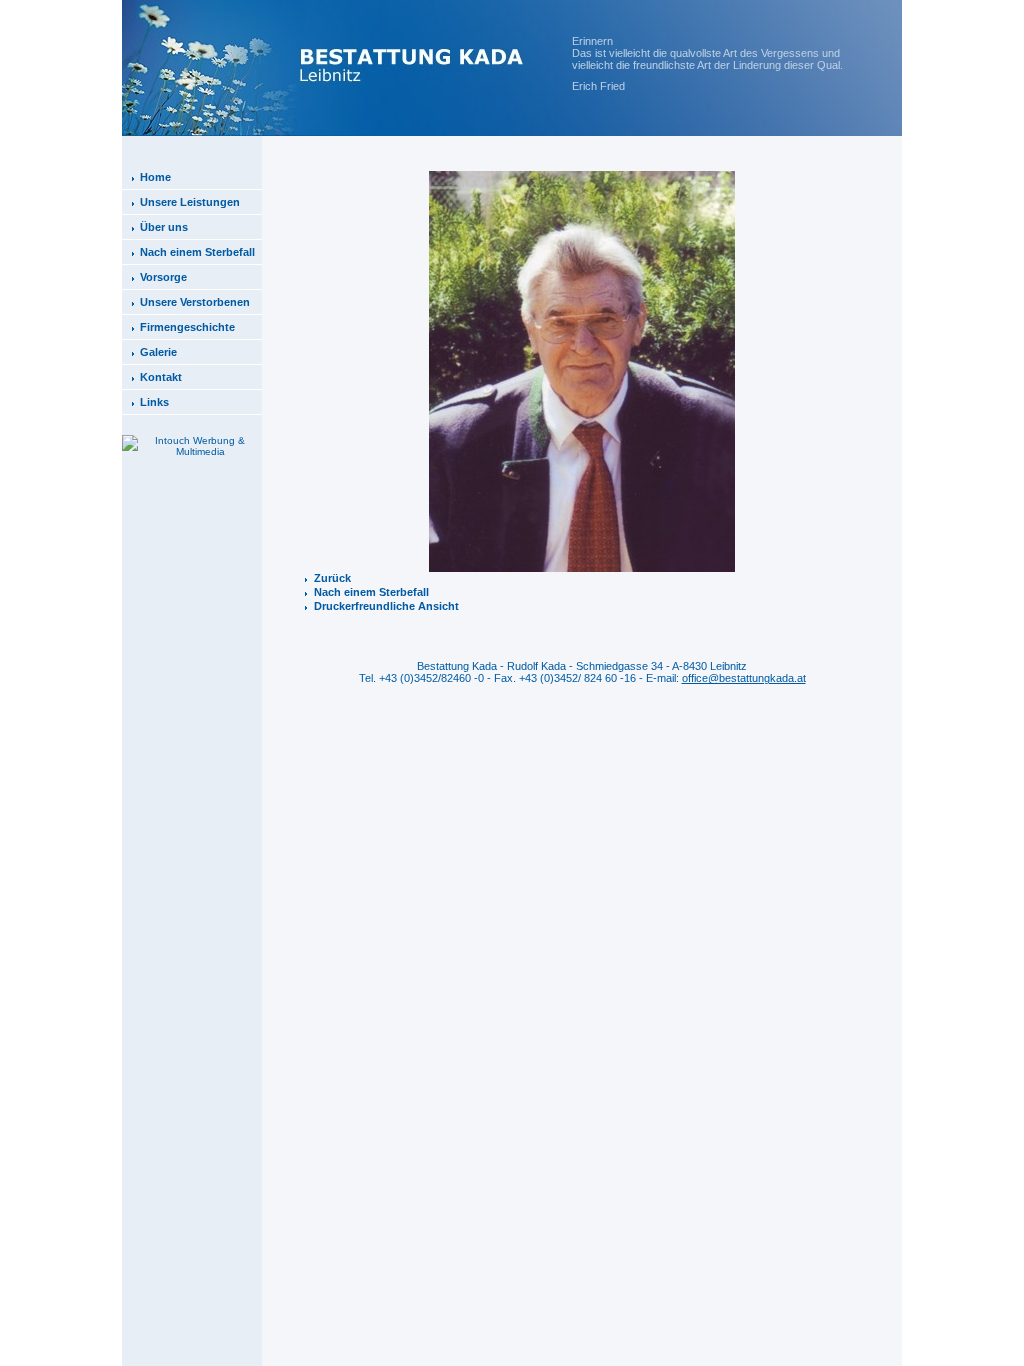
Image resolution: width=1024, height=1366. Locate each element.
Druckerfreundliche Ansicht (386, 606)
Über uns (164, 227)
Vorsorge (163, 277)
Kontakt (161, 377)
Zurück (332, 578)
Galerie (158, 352)
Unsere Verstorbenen (195, 302)
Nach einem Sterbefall (197, 252)
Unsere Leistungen (190, 202)
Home (155, 177)
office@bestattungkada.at (744, 678)
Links (154, 402)
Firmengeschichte (187, 327)
